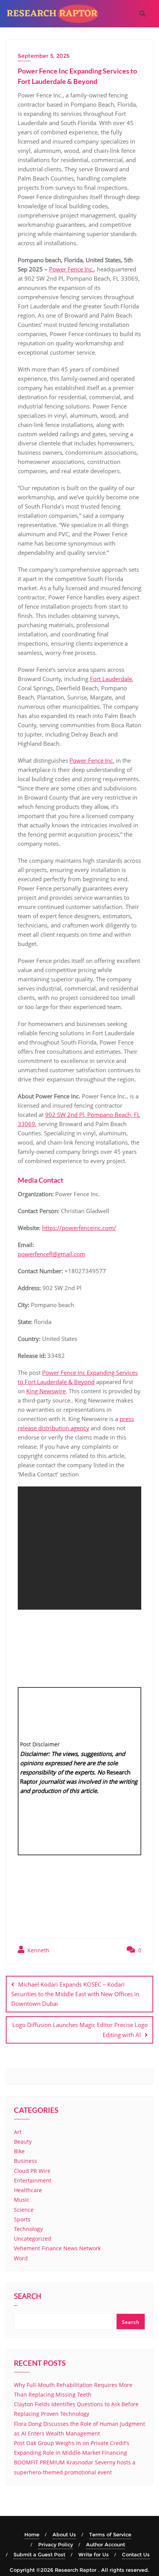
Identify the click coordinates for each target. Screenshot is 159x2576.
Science (24, 2210)
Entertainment (33, 2180)
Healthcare (28, 2190)
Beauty (23, 2142)
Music (22, 2200)
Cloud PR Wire (32, 2171)
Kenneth (38, 1950)
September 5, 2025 (44, 56)
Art (18, 2132)
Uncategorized (33, 2239)
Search (28, 2297)
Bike (19, 2151)
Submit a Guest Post (39, 2554)
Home (32, 2534)
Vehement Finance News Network (57, 2248)
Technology (28, 2229)
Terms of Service (110, 2534)
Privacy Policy (56, 2544)
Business (25, 2161)
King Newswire (46, 1391)
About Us (64, 2534)
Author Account (106, 2544)
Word (21, 2258)
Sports (22, 2219)
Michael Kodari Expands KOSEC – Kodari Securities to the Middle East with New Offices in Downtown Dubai (75, 1994)
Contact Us (136, 2554)
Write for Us (94, 2554)
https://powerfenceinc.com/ (79, 1228)
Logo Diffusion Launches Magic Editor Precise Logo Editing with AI (80, 2029)
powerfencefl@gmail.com (52, 1254)
